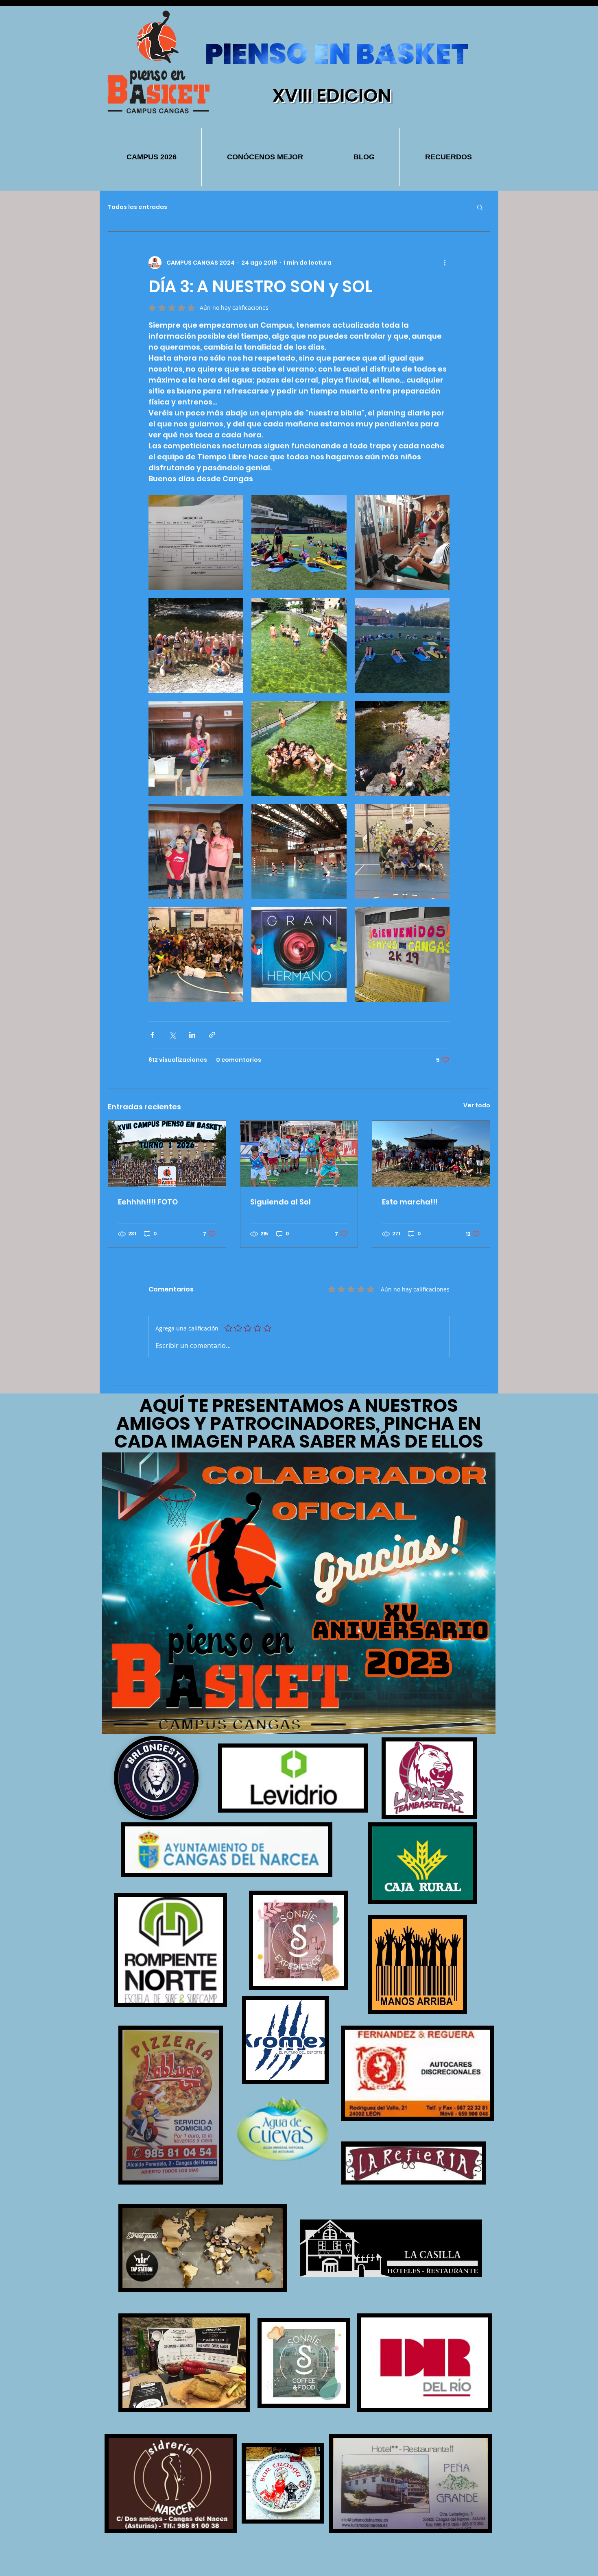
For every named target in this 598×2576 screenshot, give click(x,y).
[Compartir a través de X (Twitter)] (172, 1035)
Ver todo (477, 1105)
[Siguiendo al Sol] (299, 1154)
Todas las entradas (137, 207)
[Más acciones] (445, 263)
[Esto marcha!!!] (431, 1154)
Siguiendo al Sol (280, 1202)
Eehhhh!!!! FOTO (148, 1202)
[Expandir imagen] (196, 542)
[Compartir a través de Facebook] (152, 1035)
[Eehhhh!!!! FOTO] (167, 1154)
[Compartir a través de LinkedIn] (192, 1035)
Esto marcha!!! (410, 1202)
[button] (480, 207)
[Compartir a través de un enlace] (212, 1035)
